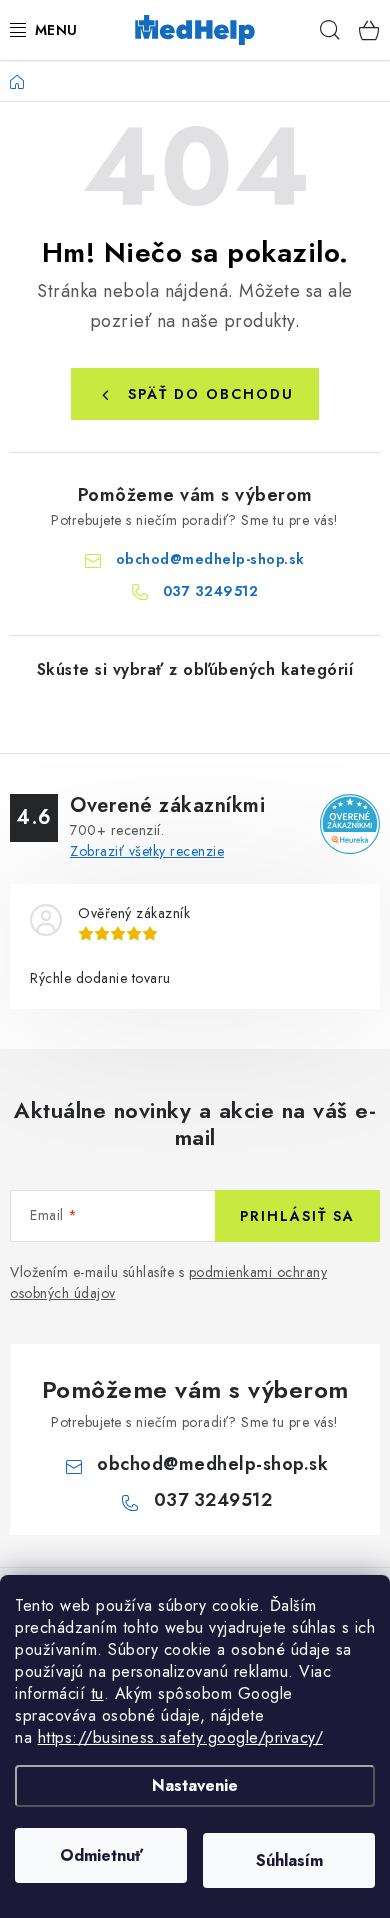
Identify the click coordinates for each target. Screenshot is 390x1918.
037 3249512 (211, 591)
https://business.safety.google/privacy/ (181, 1737)
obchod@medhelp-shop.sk (210, 559)
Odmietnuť (101, 1855)
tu (97, 1693)
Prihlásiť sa (297, 1216)
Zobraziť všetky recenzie (147, 851)
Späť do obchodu (211, 394)
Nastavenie (195, 1785)
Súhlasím (289, 1860)
